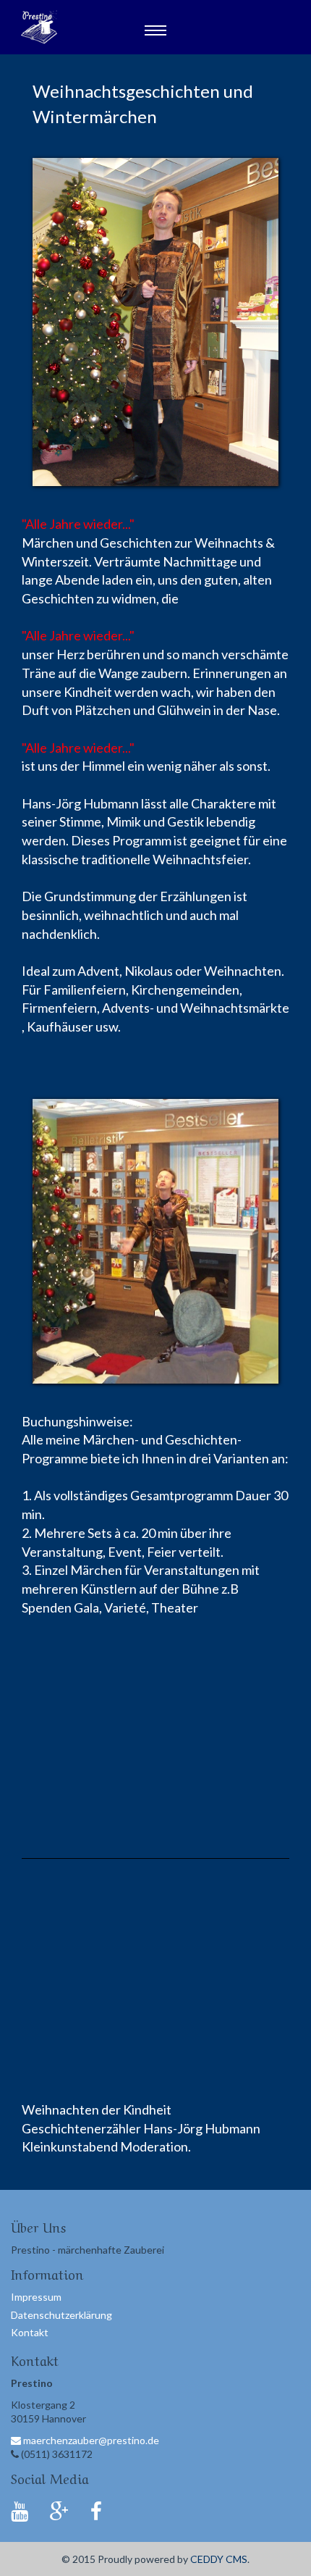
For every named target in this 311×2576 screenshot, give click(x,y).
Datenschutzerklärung (61, 2315)
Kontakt (30, 2332)
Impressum (36, 2297)
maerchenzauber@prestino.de (90, 2440)
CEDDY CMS (219, 2559)
